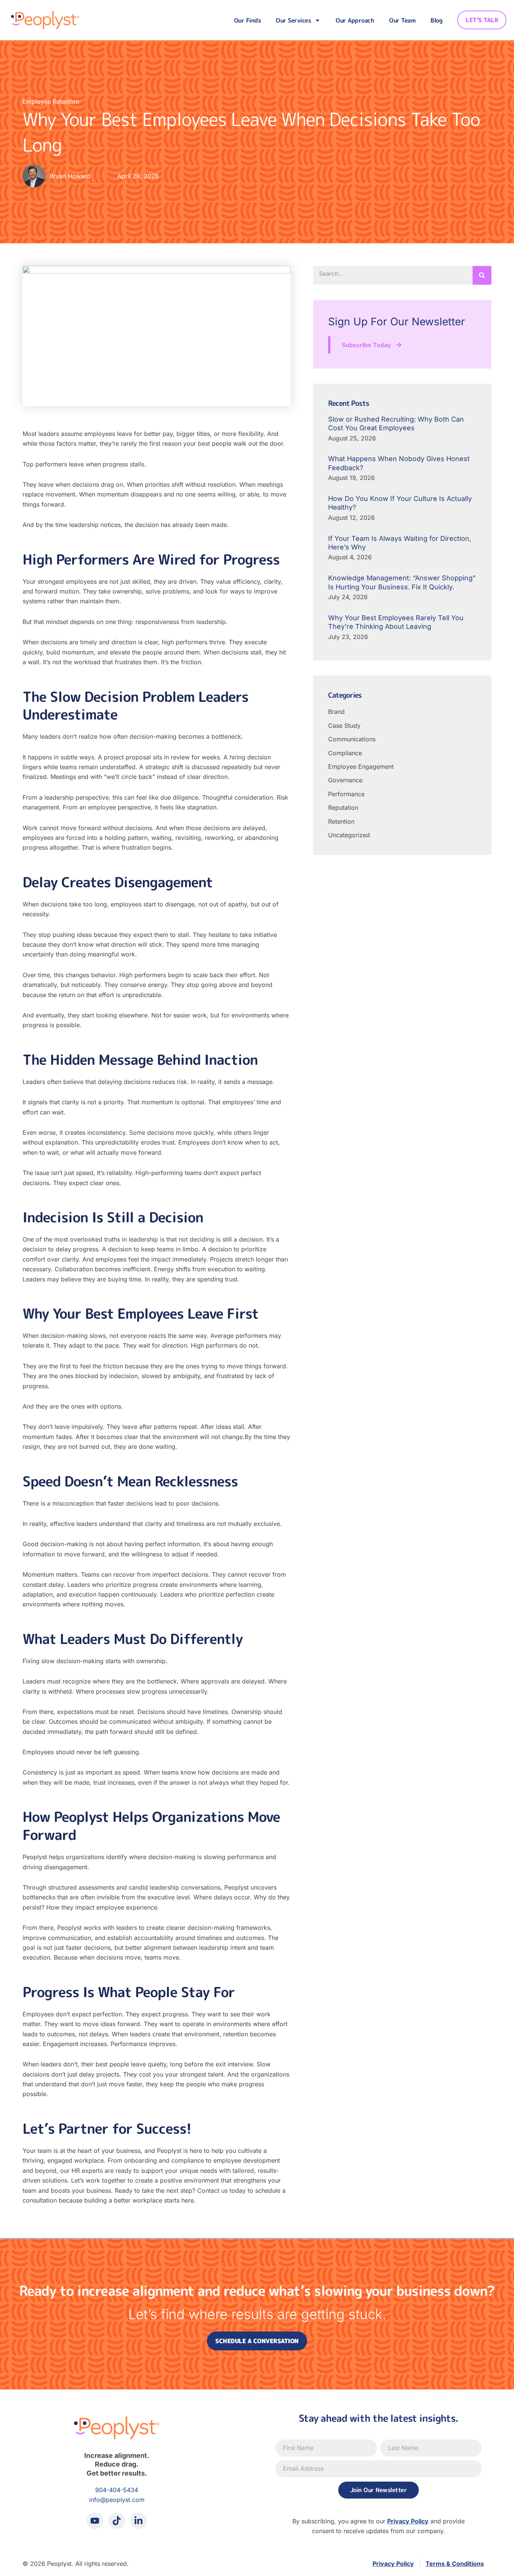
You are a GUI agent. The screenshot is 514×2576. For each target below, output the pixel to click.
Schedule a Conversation (257, 2341)
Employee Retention (51, 102)
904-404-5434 (117, 2490)
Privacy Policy (408, 2521)
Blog (436, 20)
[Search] (482, 275)
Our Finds (248, 20)
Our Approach (355, 20)
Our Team (402, 20)
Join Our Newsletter (379, 2490)
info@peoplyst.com (117, 2500)
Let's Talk (482, 20)
